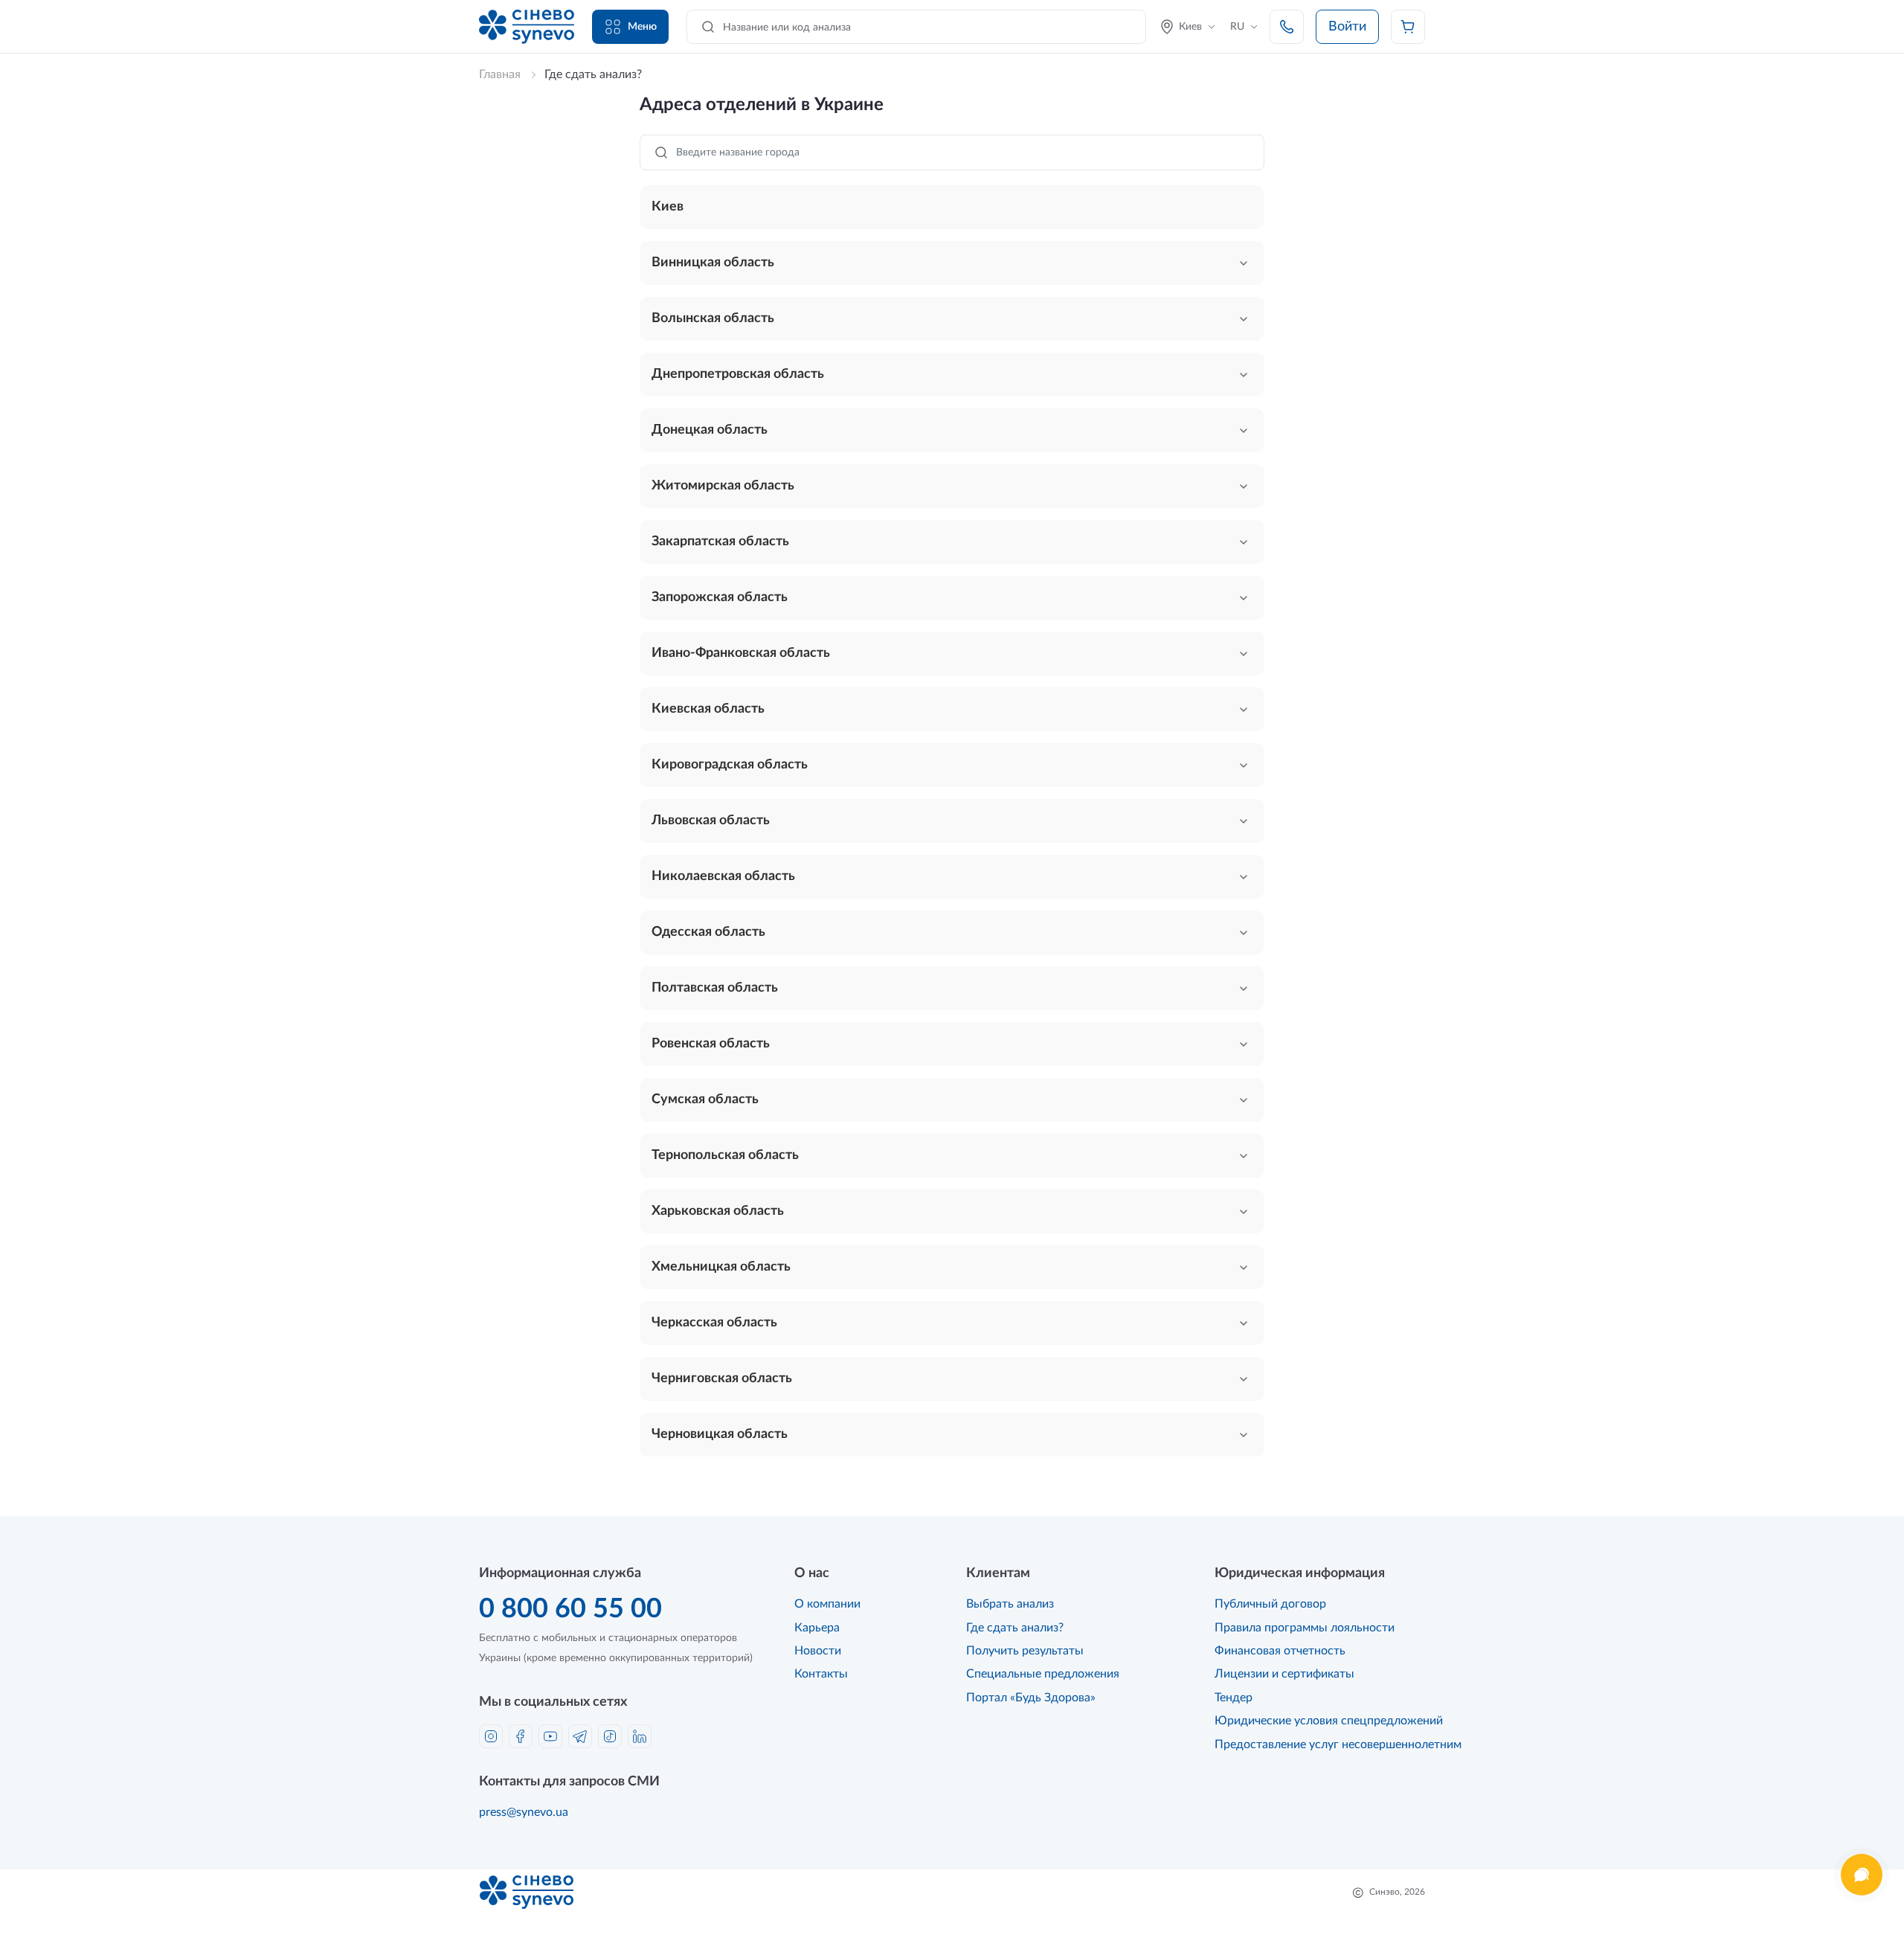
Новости (818, 1651)
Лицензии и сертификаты (1284, 1674)
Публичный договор (1270, 1604)
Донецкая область (710, 430)
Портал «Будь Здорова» (1031, 1698)
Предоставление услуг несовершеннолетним (1338, 1744)
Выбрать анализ (1010, 1604)
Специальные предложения (1043, 1674)
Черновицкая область (720, 1434)
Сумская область (705, 1100)
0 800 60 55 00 (570, 1609)
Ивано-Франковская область (741, 653)
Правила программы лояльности (1305, 1628)
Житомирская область (723, 486)
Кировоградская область (730, 765)
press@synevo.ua (524, 1812)
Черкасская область (714, 1323)
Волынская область (713, 318)
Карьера (817, 1628)
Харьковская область (718, 1211)
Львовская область (711, 821)
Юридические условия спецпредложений (1329, 1721)
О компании (827, 1604)
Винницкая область (713, 263)
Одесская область (708, 932)
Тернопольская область (725, 1155)
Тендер (1234, 1698)
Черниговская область (722, 1378)
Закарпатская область (720, 542)
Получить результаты (1025, 1651)
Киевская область (708, 709)
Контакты (821, 1674)
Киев (668, 207)
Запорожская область (720, 597)
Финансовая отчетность (1280, 1651)
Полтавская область (715, 988)
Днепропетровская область (738, 374)
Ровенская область (711, 1044)
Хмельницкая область (721, 1267)
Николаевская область (723, 876)
